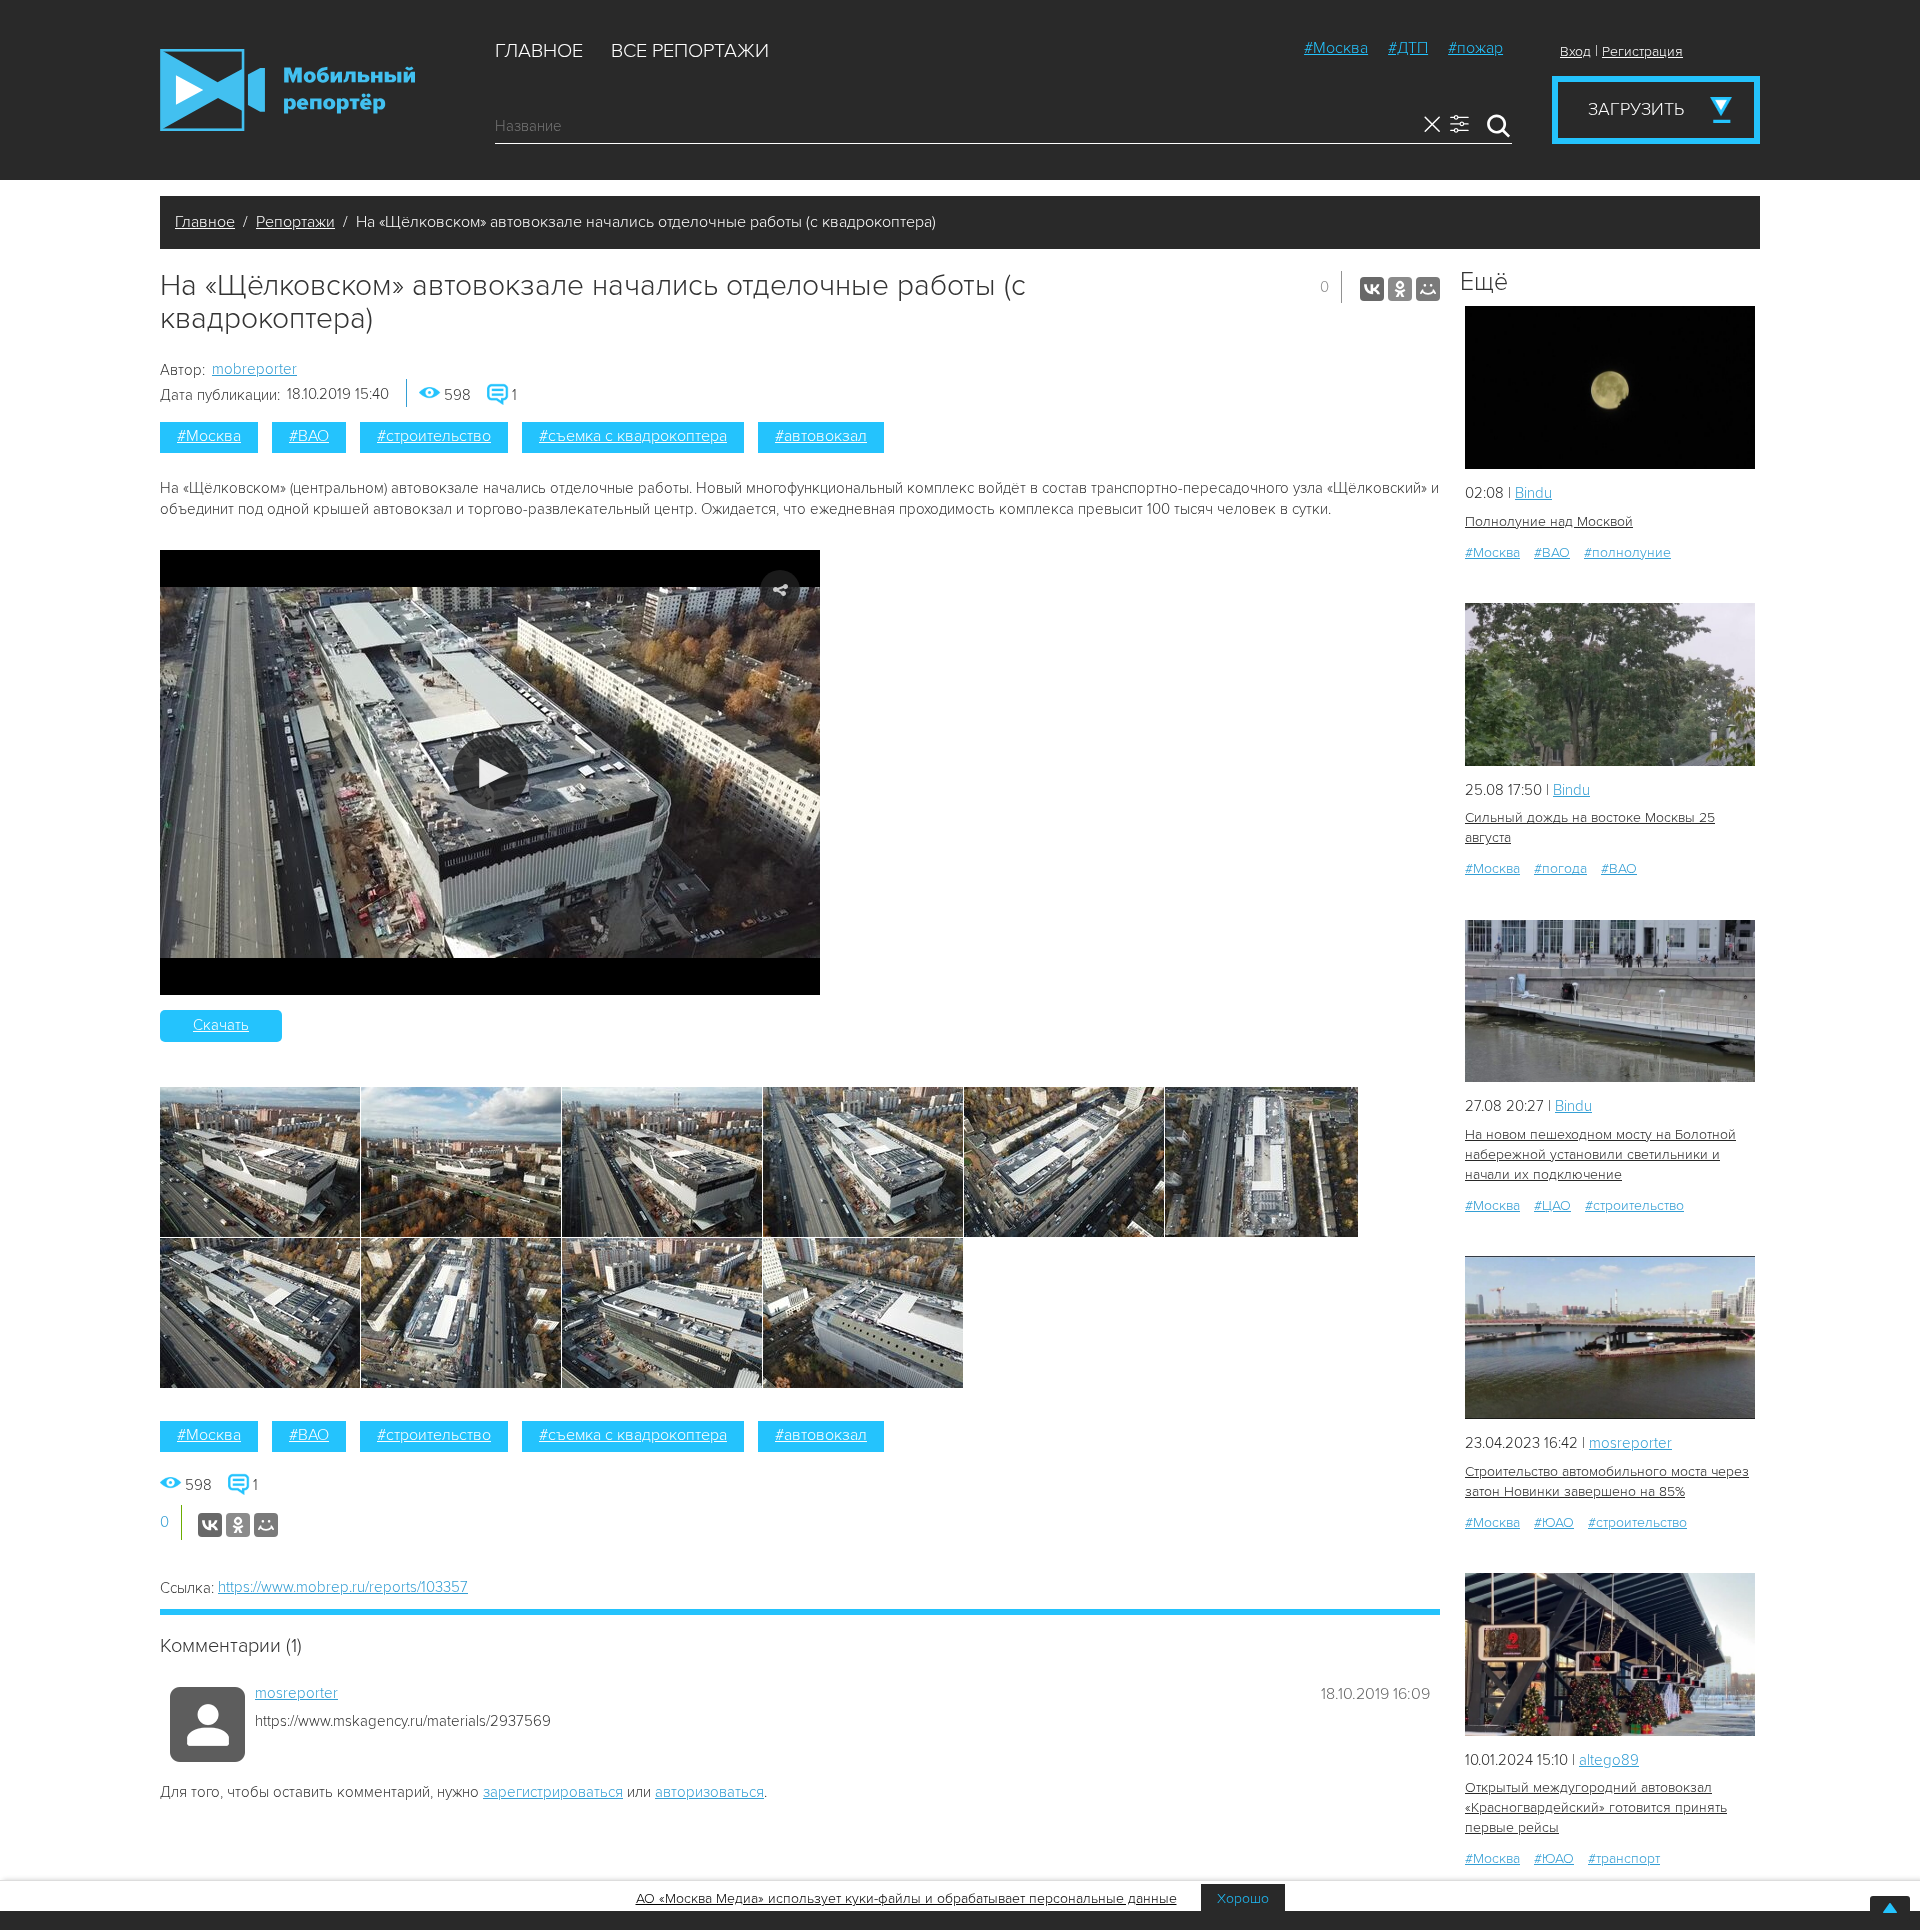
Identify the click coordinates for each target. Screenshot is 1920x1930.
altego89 (1609, 1760)
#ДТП (1408, 48)
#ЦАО (1552, 1205)
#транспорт (1624, 1858)
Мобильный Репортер (287, 90)
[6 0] (1610, 387)
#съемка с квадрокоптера (633, 436)
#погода (1560, 868)
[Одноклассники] (1400, 289)
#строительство (434, 436)
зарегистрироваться (553, 1792)
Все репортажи (690, 51)
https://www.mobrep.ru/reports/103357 (343, 1587)
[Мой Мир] (1428, 289)
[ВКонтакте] (1372, 289)
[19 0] (1610, 1001)
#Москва (1336, 48)
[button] (490, 772)
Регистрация (1642, 51)
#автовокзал (821, 436)
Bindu (1533, 493)
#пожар (1475, 48)
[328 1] (1610, 1654)
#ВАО (309, 436)
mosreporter (296, 1693)
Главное (539, 51)
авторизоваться (709, 1792)
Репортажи (295, 222)
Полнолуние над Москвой (1549, 521)
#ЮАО (1554, 1522)
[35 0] (1610, 684)
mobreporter (254, 369)
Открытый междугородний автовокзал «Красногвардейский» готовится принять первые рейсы (1596, 1807)
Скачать (221, 1025)
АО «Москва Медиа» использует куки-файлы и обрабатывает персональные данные (906, 1898)
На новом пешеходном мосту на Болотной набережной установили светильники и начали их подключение (1600, 1154)
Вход (1575, 51)
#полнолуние (1627, 552)
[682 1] (1610, 1337)
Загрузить (1636, 109)
